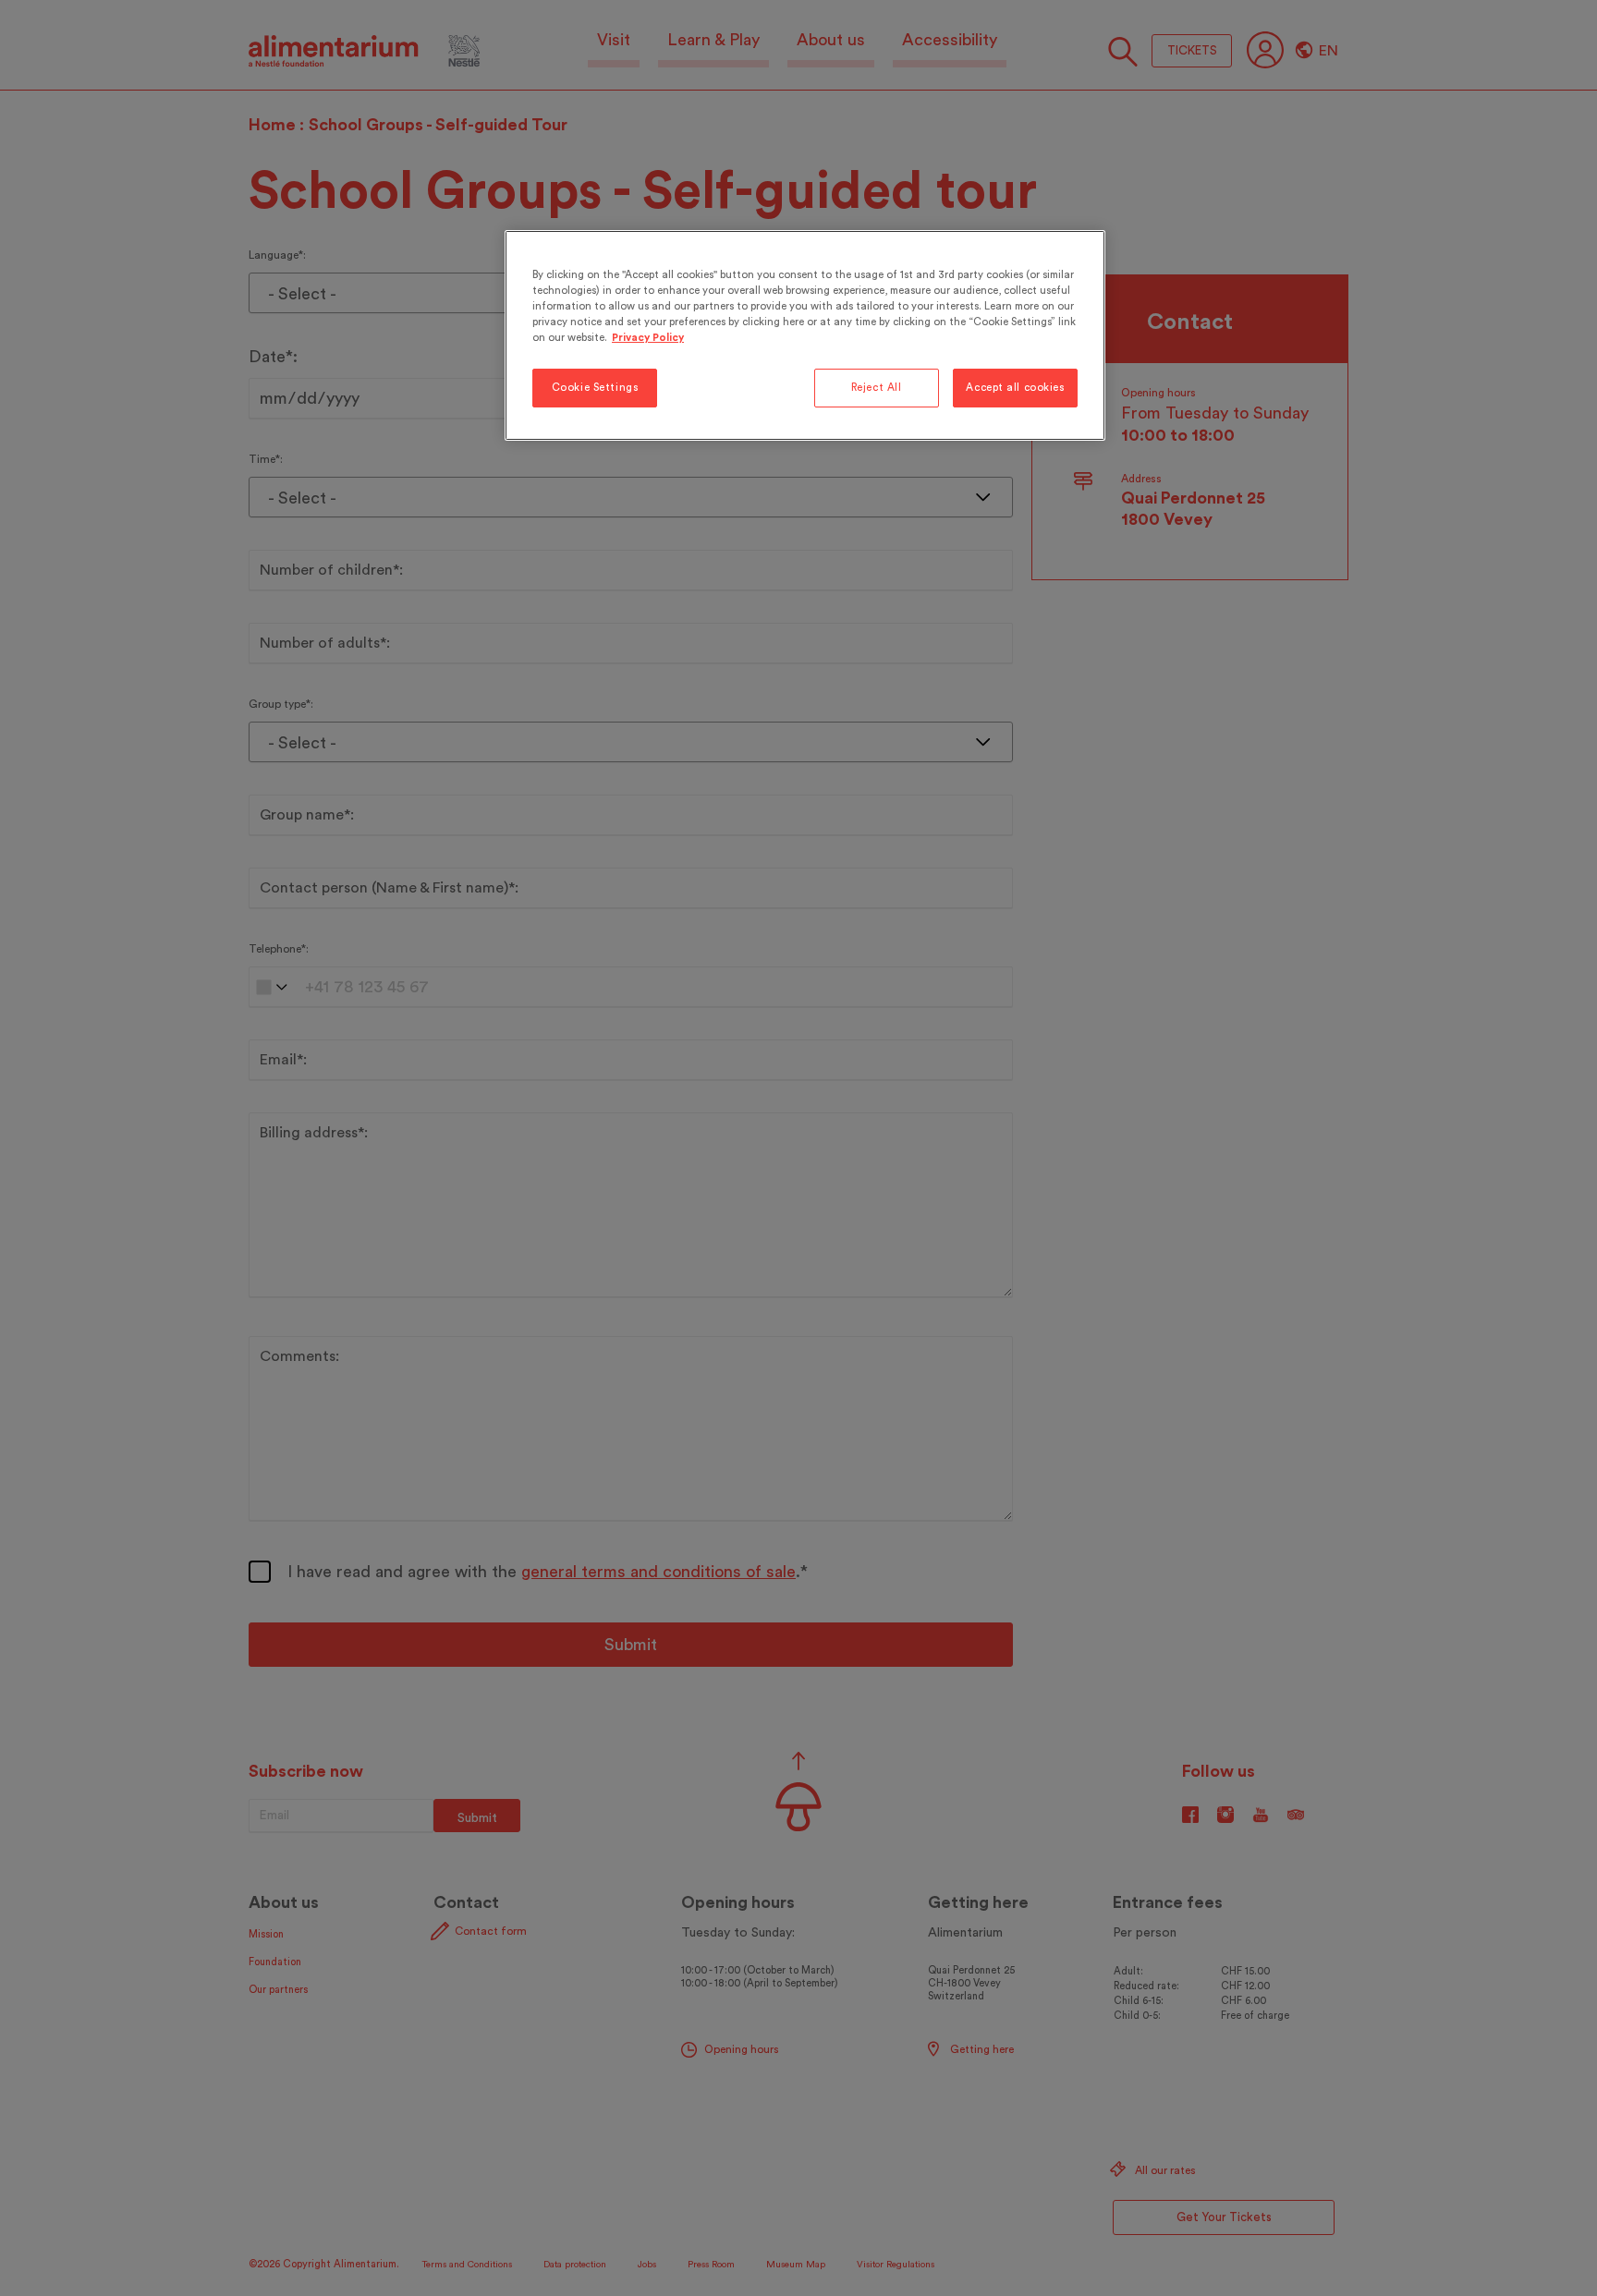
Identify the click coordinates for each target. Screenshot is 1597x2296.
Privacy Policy (648, 338)
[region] (805, 335)
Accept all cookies (1015, 388)
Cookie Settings (595, 388)
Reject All (877, 388)
